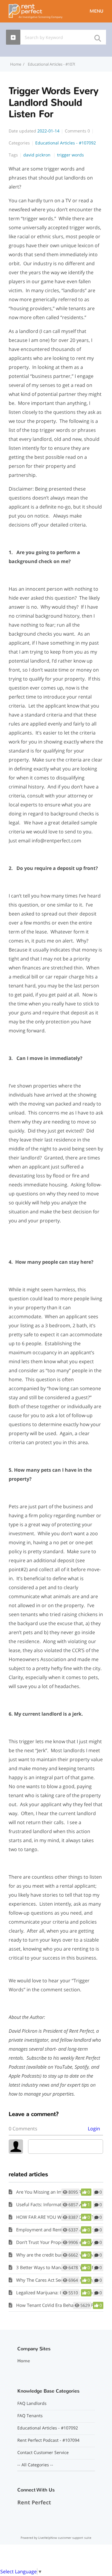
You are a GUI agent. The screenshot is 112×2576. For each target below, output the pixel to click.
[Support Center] (36, 11)
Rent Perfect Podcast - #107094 (48, 2440)
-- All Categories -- (35, 2465)
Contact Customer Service (43, 2453)
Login (94, 2129)
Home (24, 2361)
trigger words (70, 155)
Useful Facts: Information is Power (51, 2204)
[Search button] (97, 36)
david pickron (37, 155)
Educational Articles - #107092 (55, 64)
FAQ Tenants (30, 2416)
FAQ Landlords (32, 2403)
